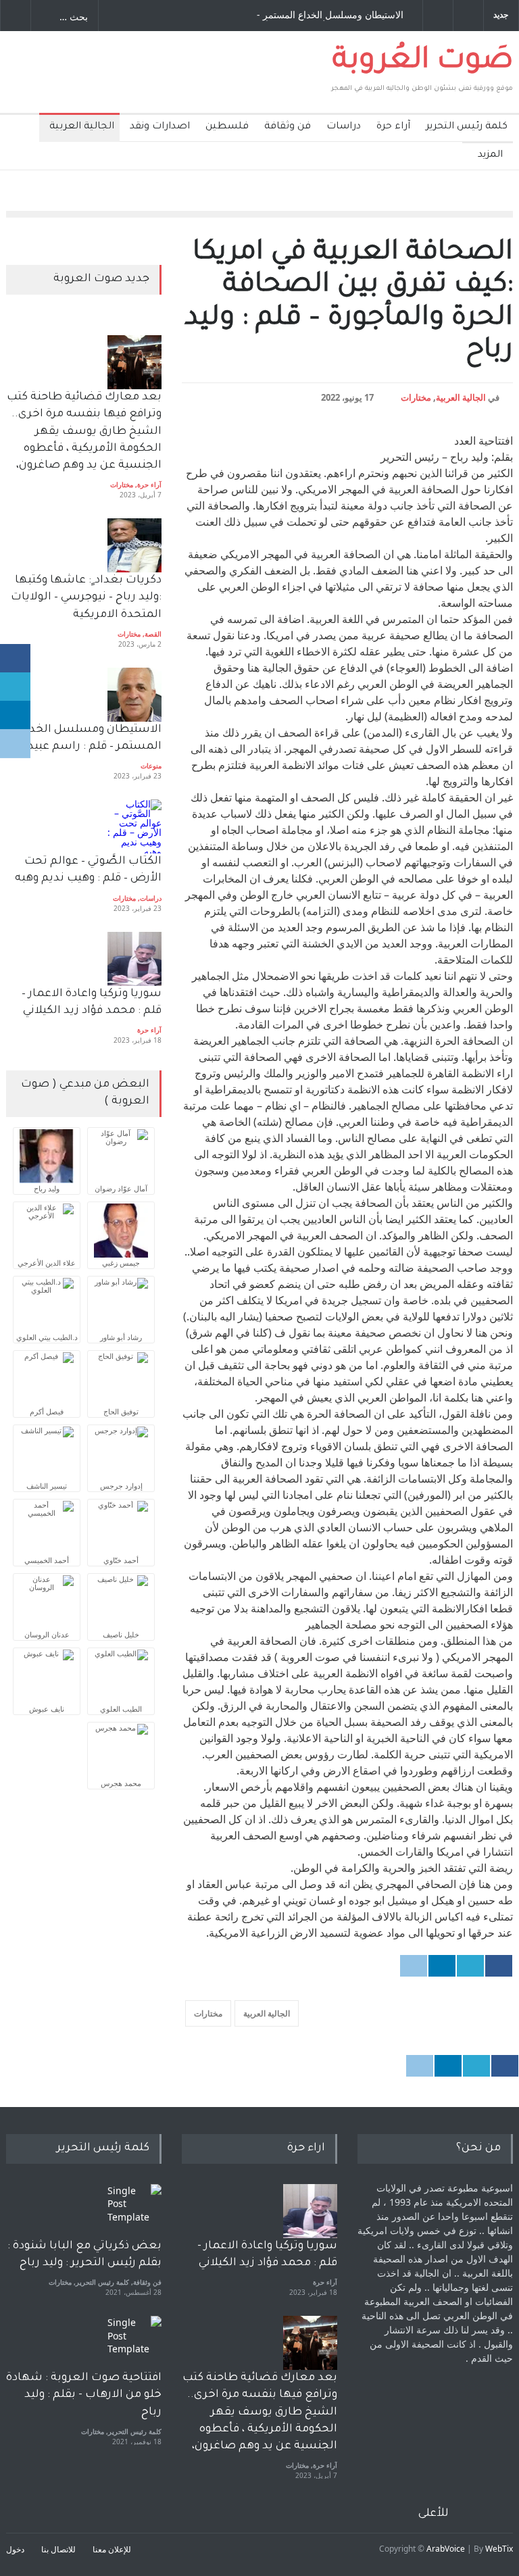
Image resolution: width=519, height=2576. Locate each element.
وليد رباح (47, 1188)
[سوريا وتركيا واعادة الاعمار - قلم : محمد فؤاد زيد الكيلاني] (310, 2211)
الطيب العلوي (121, 1709)
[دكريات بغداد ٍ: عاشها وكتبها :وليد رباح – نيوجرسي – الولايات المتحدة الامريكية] (134, 545)
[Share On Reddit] (414, 1966)
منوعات (151, 766)
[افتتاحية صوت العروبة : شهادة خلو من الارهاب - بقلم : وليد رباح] (134, 2343)
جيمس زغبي (121, 1263)
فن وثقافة (288, 127)
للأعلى (434, 2514)
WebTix (499, 2549)
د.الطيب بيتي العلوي (47, 1337)
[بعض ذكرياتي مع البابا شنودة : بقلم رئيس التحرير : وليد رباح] (134, 2211)
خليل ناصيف (121, 1634)
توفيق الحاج (121, 1411)
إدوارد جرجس (121, 1486)
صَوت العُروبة (423, 62)
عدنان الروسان (47, 1634)
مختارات (416, 397)
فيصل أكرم (47, 1411)
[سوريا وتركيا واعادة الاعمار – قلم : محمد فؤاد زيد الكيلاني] (134, 959)
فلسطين (227, 127)
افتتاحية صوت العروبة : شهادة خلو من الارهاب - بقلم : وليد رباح (84, 2395)
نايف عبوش (47, 1709)
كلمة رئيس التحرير (467, 127)
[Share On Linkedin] (442, 1966)
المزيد (490, 155)
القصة (153, 634)
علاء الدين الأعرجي (47, 1263)
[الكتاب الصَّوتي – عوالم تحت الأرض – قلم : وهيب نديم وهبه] (134, 826)
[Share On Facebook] (499, 1966)
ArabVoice (446, 2549)
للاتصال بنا (58, 2549)
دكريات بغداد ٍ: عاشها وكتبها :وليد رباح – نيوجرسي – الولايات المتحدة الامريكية (85, 597)
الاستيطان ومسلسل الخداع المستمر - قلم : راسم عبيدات (330, 16)
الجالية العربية (82, 127)
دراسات (344, 127)
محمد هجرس (121, 1783)
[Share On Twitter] (470, 1966)
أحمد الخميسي (47, 1560)
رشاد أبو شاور (121, 1337)
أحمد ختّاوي (121, 1560)
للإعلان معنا (112, 2549)
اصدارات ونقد (160, 127)
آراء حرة (393, 127)
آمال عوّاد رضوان (121, 1188)
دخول (15, 2549)
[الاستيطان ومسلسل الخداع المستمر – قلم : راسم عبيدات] (134, 695)
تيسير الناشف (47, 1486)
